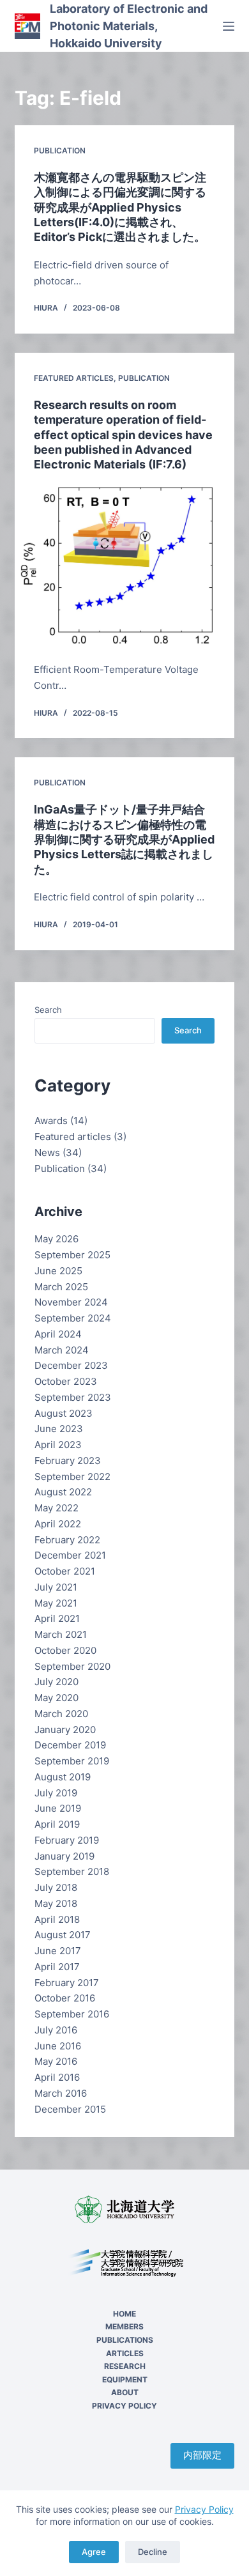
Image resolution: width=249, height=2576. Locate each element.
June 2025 (58, 1271)
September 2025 (72, 1255)
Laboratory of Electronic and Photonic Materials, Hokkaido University (129, 26)
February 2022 (67, 1540)
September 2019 (72, 1761)
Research (125, 2366)
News (47, 1153)
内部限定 (202, 2455)
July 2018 (56, 1887)
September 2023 (73, 1397)
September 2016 (72, 2014)
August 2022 (63, 1492)
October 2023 (66, 1381)
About (125, 2392)
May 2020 (57, 1698)
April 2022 (58, 1524)
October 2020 (65, 1650)
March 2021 (61, 1634)
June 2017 (58, 1951)
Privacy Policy (204, 2509)
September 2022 (72, 1477)
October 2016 (65, 1998)
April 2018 (57, 1919)
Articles (125, 2353)
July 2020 (57, 1682)
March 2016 (61, 2093)
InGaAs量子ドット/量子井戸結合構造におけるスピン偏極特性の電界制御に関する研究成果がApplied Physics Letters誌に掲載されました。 (124, 839)
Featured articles (74, 378)
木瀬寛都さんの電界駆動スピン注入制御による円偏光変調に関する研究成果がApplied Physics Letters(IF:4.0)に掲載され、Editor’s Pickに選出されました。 (120, 207)
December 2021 (70, 1555)
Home (124, 2314)
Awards (51, 1121)
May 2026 (57, 1239)
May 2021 (56, 1603)
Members (124, 2326)
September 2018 (72, 1871)
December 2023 (71, 1365)
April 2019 (57, 1824)
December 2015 (70, 2109)
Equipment (125, 2379)
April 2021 (57, 1618)
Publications (125, 2340)
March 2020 (61, 1714)
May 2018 (56, 1903)
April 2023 (58, 1445)
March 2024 (62, 1350)
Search (48, 1010)
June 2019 (58, 1808)
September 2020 (72, 1666)
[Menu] (229, 26)
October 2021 (65, 1571)
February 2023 (68, 1461)
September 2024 (73, 1318)
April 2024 (58, 1334)
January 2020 (65, 1730)
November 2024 (71, 1302)
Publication (60, 150)
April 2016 (57, 2077)
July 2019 (56, 1793)
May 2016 (56, 2061)
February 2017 (67, 1983)
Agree (94, 2552)
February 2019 (67, 1840)
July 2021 (56, 1587)
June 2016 (58, 2046)
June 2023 (59, 1429)
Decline (153, 2552)
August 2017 (63, 1935)
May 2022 (57, 1508)
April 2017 (57, 1967)
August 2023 (64, 1413)
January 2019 (64, 1856)
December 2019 (70, 1745)
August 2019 (63, 1777)
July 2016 (56, 2030)
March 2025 (61, 1287)
